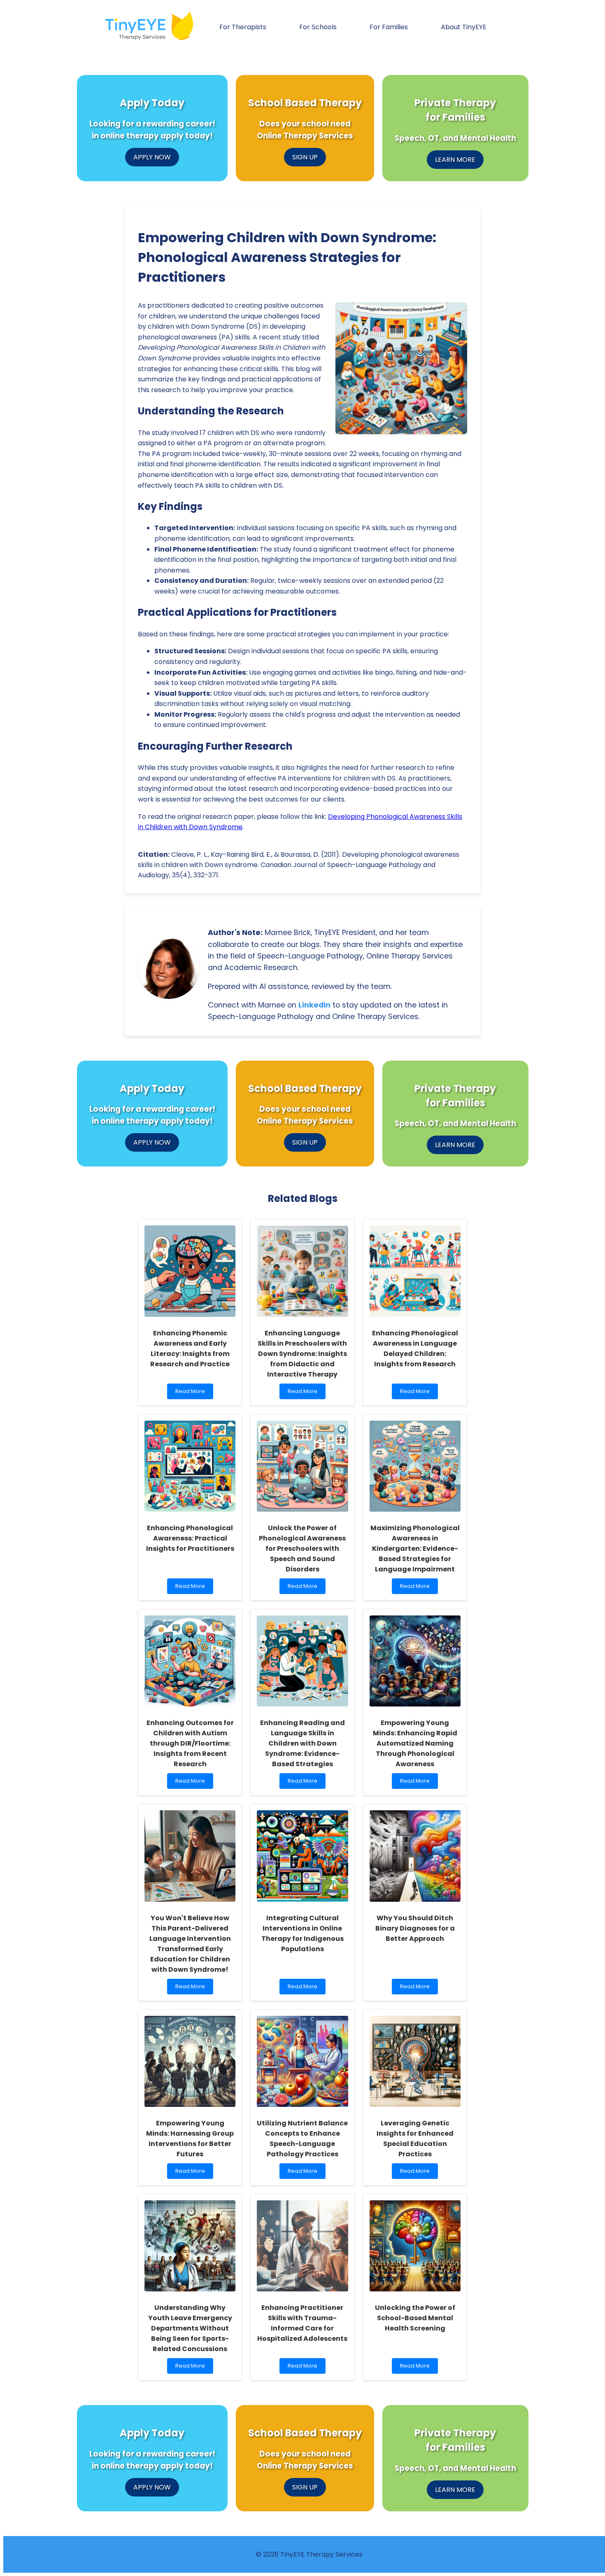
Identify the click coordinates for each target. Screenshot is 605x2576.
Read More (190, 1393)
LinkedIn (314, 1005)
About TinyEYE (464, 27)
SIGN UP (305, 157)
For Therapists (243, 27)
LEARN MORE (455, 160)
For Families (389, 27)
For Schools (318, 27)
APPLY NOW (152, 157)
